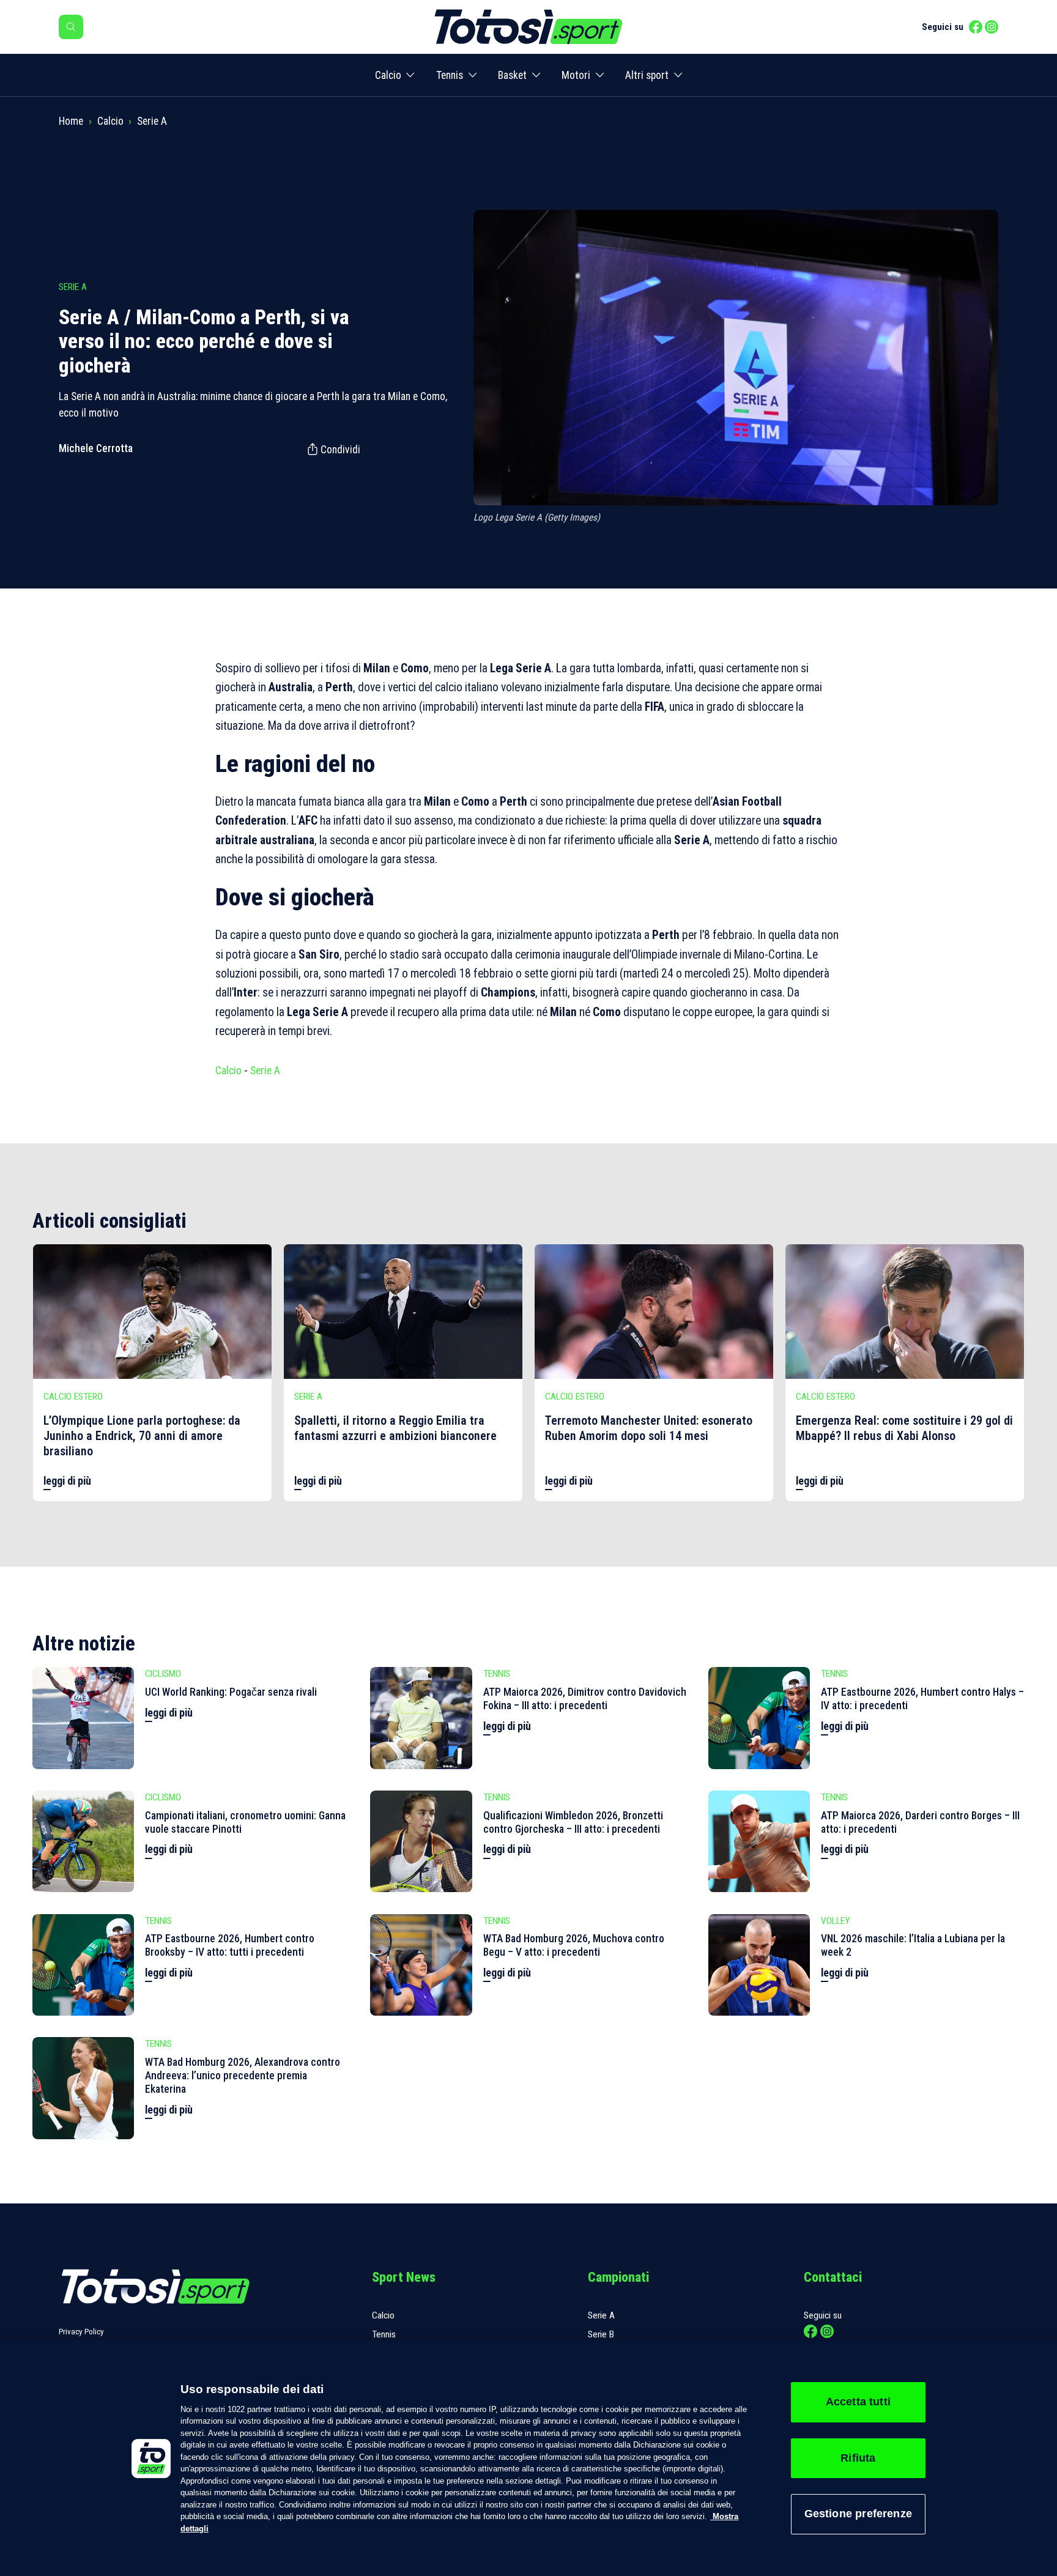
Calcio (388, 75)
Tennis (450, 75)
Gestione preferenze (858, 2514)
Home (71, 121)
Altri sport (647, 75)
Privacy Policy (81, 2332)
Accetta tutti (858, 2402)
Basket (512, 75)
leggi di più (67, 1481)
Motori (576, 75)
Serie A (152, 121)
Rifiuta (858, 2458)
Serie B (601, 2334)
